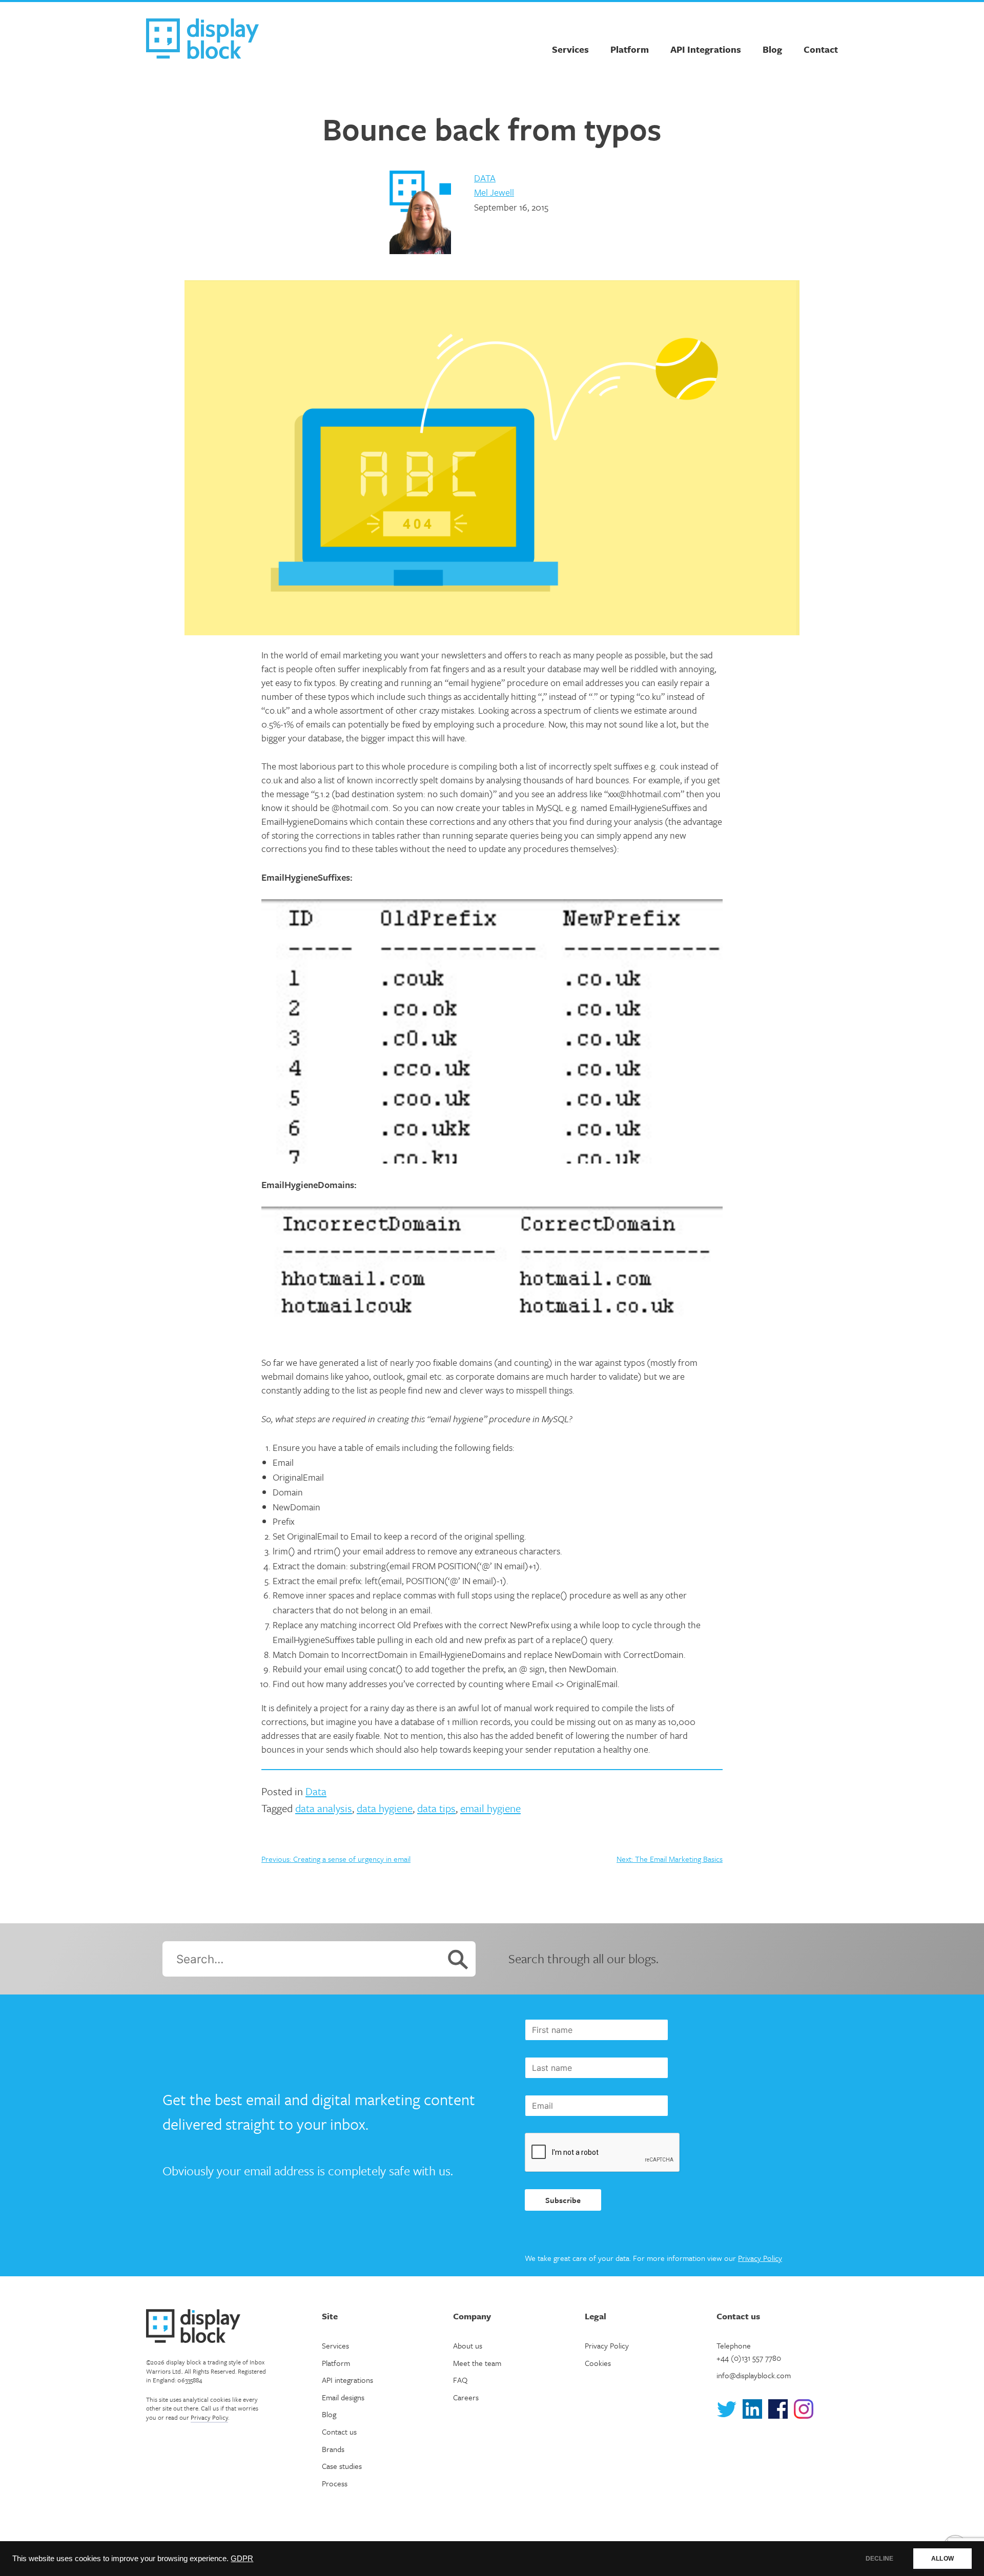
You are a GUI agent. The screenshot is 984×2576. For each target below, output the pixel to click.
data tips (436, 1808)
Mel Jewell (494, 192)
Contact (821, 49)
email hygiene (490, 1808)
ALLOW (942, 2559)
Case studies (342, 2466)
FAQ (460, 2380)
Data (485, 178)
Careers (466, 2397)
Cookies (598, 2363)
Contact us (339, 2432)
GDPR (242, 2559)
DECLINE (879, 2559)
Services (570, 49)
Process (335, 2483)
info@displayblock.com (754, 2375)
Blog (772, 49)
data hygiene (385, 1808)
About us (468, 2345)
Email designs (343, 2397)
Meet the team (477, 2363)
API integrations (347, 2380)
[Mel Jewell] (420, 214)
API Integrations (706, 49)
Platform (630, 49)
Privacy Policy (760, 2258)
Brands (333, 2449)
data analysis (324, 1808)
